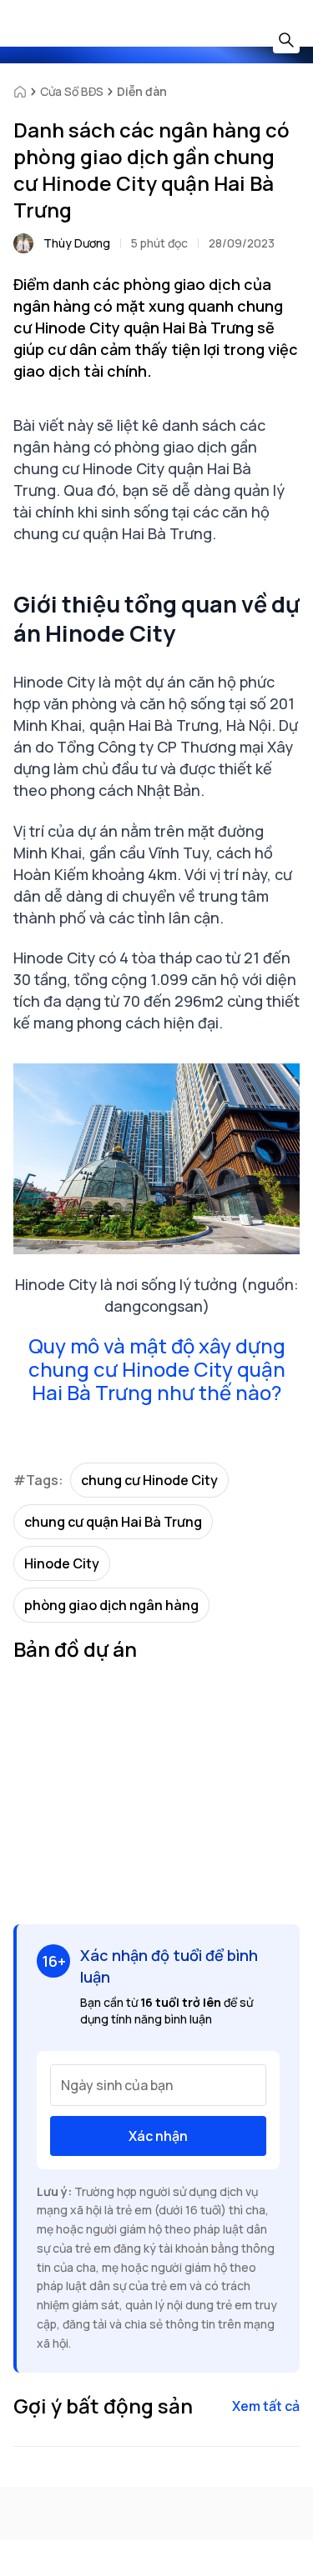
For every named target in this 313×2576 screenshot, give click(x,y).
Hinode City (62, 1563)
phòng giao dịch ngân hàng (111, 1605)
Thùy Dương (77, 243)
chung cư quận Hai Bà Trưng (113, 1522)
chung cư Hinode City (149, 1480)
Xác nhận (158, 2136)
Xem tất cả (266, 2406)
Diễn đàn (142, 91)
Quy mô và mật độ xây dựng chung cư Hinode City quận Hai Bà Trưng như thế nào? (157, 1369)
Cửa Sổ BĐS (72, 91)
